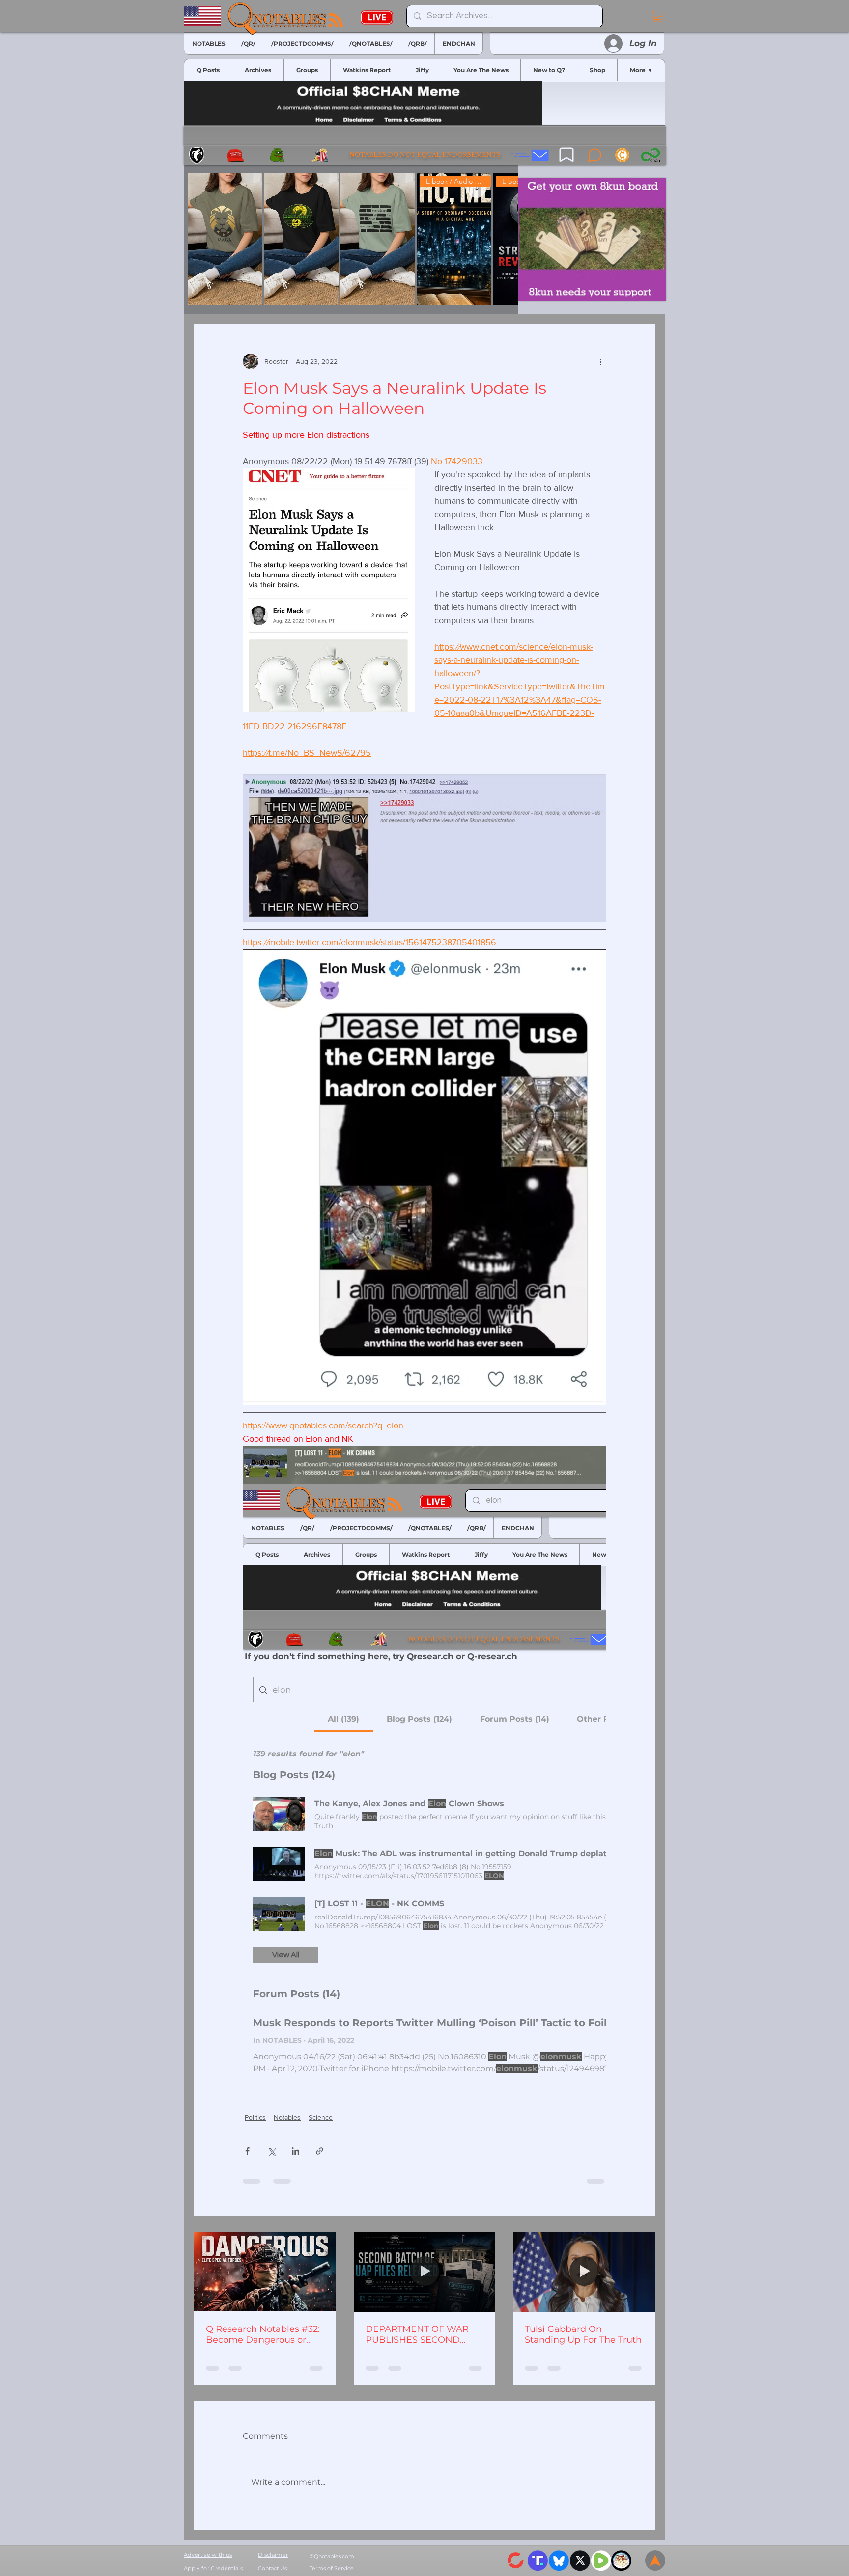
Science (321, 2117)
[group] (351, 239)
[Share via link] (320, 2151)
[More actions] (600, 361)
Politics (255, 2117)
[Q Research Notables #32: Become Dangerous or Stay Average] (265, 2272)
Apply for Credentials (213, 2568)
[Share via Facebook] (247, 2151)
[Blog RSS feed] (336, 20)
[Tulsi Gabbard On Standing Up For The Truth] (584, 2272)
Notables (287, 2117)
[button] (658, 16)
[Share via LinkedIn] (296, 2151)
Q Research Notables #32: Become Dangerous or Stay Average (263, 2334)
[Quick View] (225, 239)
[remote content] (424, 1779)
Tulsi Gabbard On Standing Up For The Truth (583, 2334)
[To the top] (655, 2561)
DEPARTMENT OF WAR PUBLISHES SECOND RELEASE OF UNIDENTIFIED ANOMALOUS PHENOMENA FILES (417, 2334)
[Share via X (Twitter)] (271, 2151)
